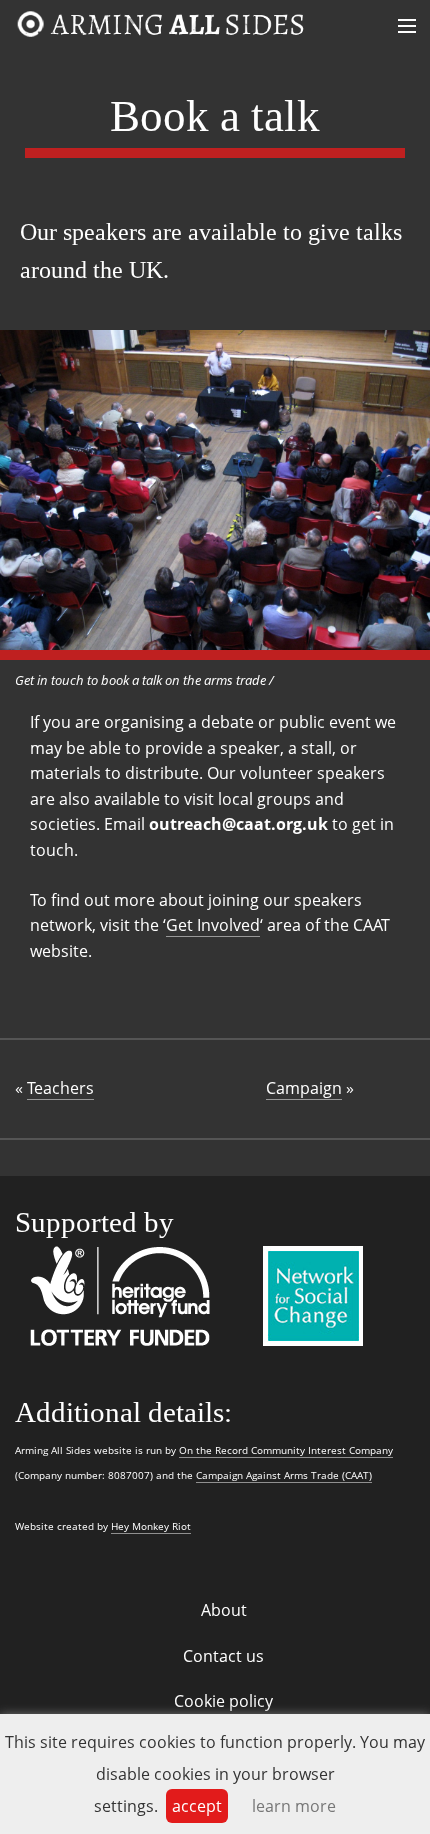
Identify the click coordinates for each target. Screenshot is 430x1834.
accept (197, 1806)
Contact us (223, 1656)
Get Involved (213, 925)
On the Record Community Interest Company (286, 1450)
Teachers (60, 1088)
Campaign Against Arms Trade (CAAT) (284, 1475)
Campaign (304, 1088)
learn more (294, 1806)
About (224, 1610)
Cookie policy (223, 1701)
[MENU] (220, 27)
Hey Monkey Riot (151, 1526)
